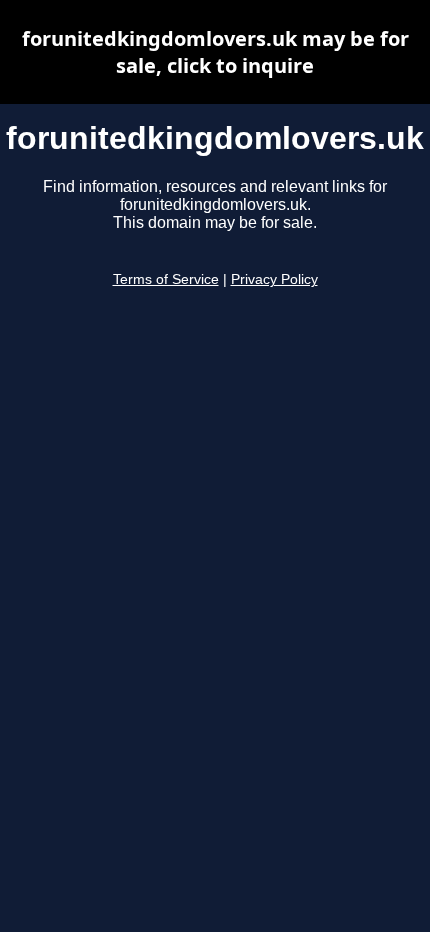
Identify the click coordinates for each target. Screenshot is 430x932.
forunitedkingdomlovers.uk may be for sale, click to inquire (215, 52)
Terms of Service (166, 279)
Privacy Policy (274, 279)
